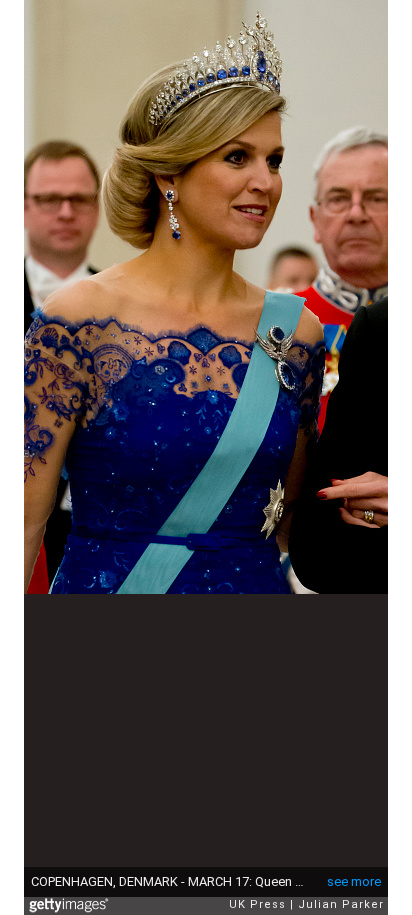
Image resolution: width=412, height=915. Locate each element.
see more (354, 881)
